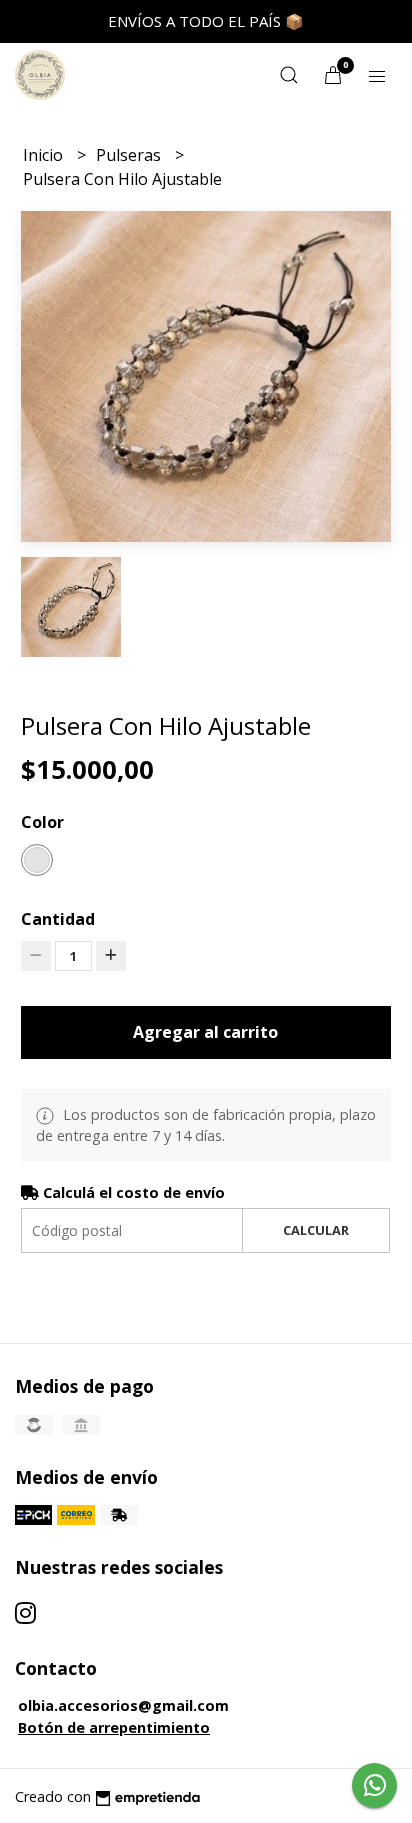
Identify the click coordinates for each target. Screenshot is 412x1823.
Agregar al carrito (205, 1032)
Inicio (45, 155)
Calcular (316, 1230)
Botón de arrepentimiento (114, 1727)
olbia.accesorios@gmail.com (123, 1705)
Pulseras (130, 155)
